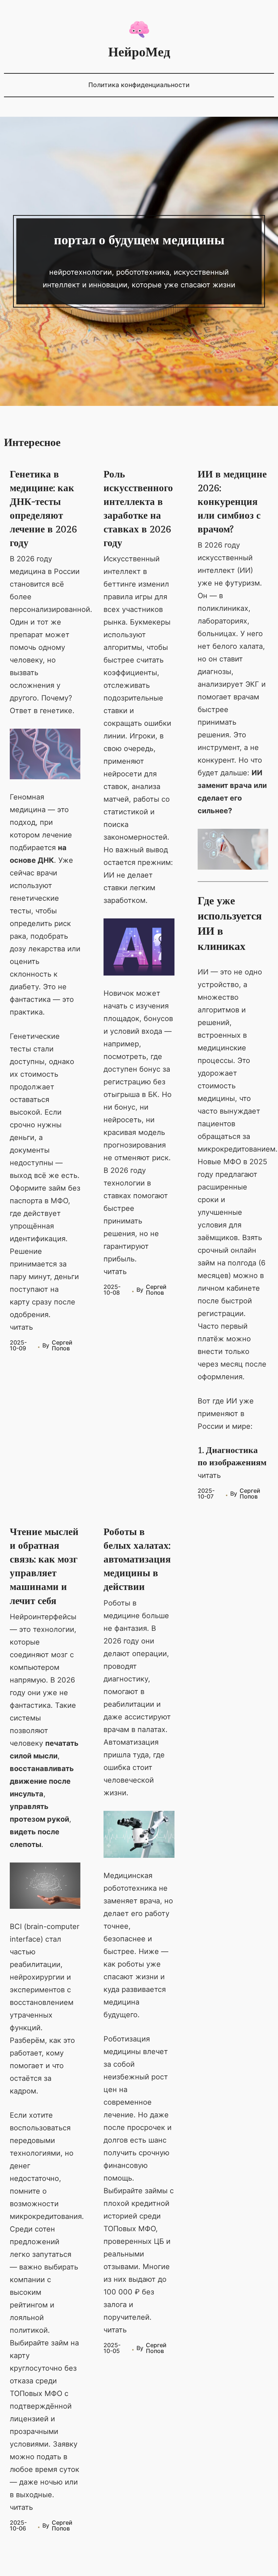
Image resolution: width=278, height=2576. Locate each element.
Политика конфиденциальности (139, 85)
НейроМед (139, 52)
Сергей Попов (62, 1345)
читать (21, 1327)
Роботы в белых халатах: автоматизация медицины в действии (137, 1560)
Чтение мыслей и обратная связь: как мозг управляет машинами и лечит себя (44, 1566)
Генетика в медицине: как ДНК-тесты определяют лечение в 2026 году (43, 509)
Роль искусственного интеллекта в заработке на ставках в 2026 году (138, 509)
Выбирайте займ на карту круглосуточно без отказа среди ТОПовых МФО (44, 2368)
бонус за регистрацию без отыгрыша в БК (137, 1082)
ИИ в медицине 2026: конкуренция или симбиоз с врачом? (232, 502)
